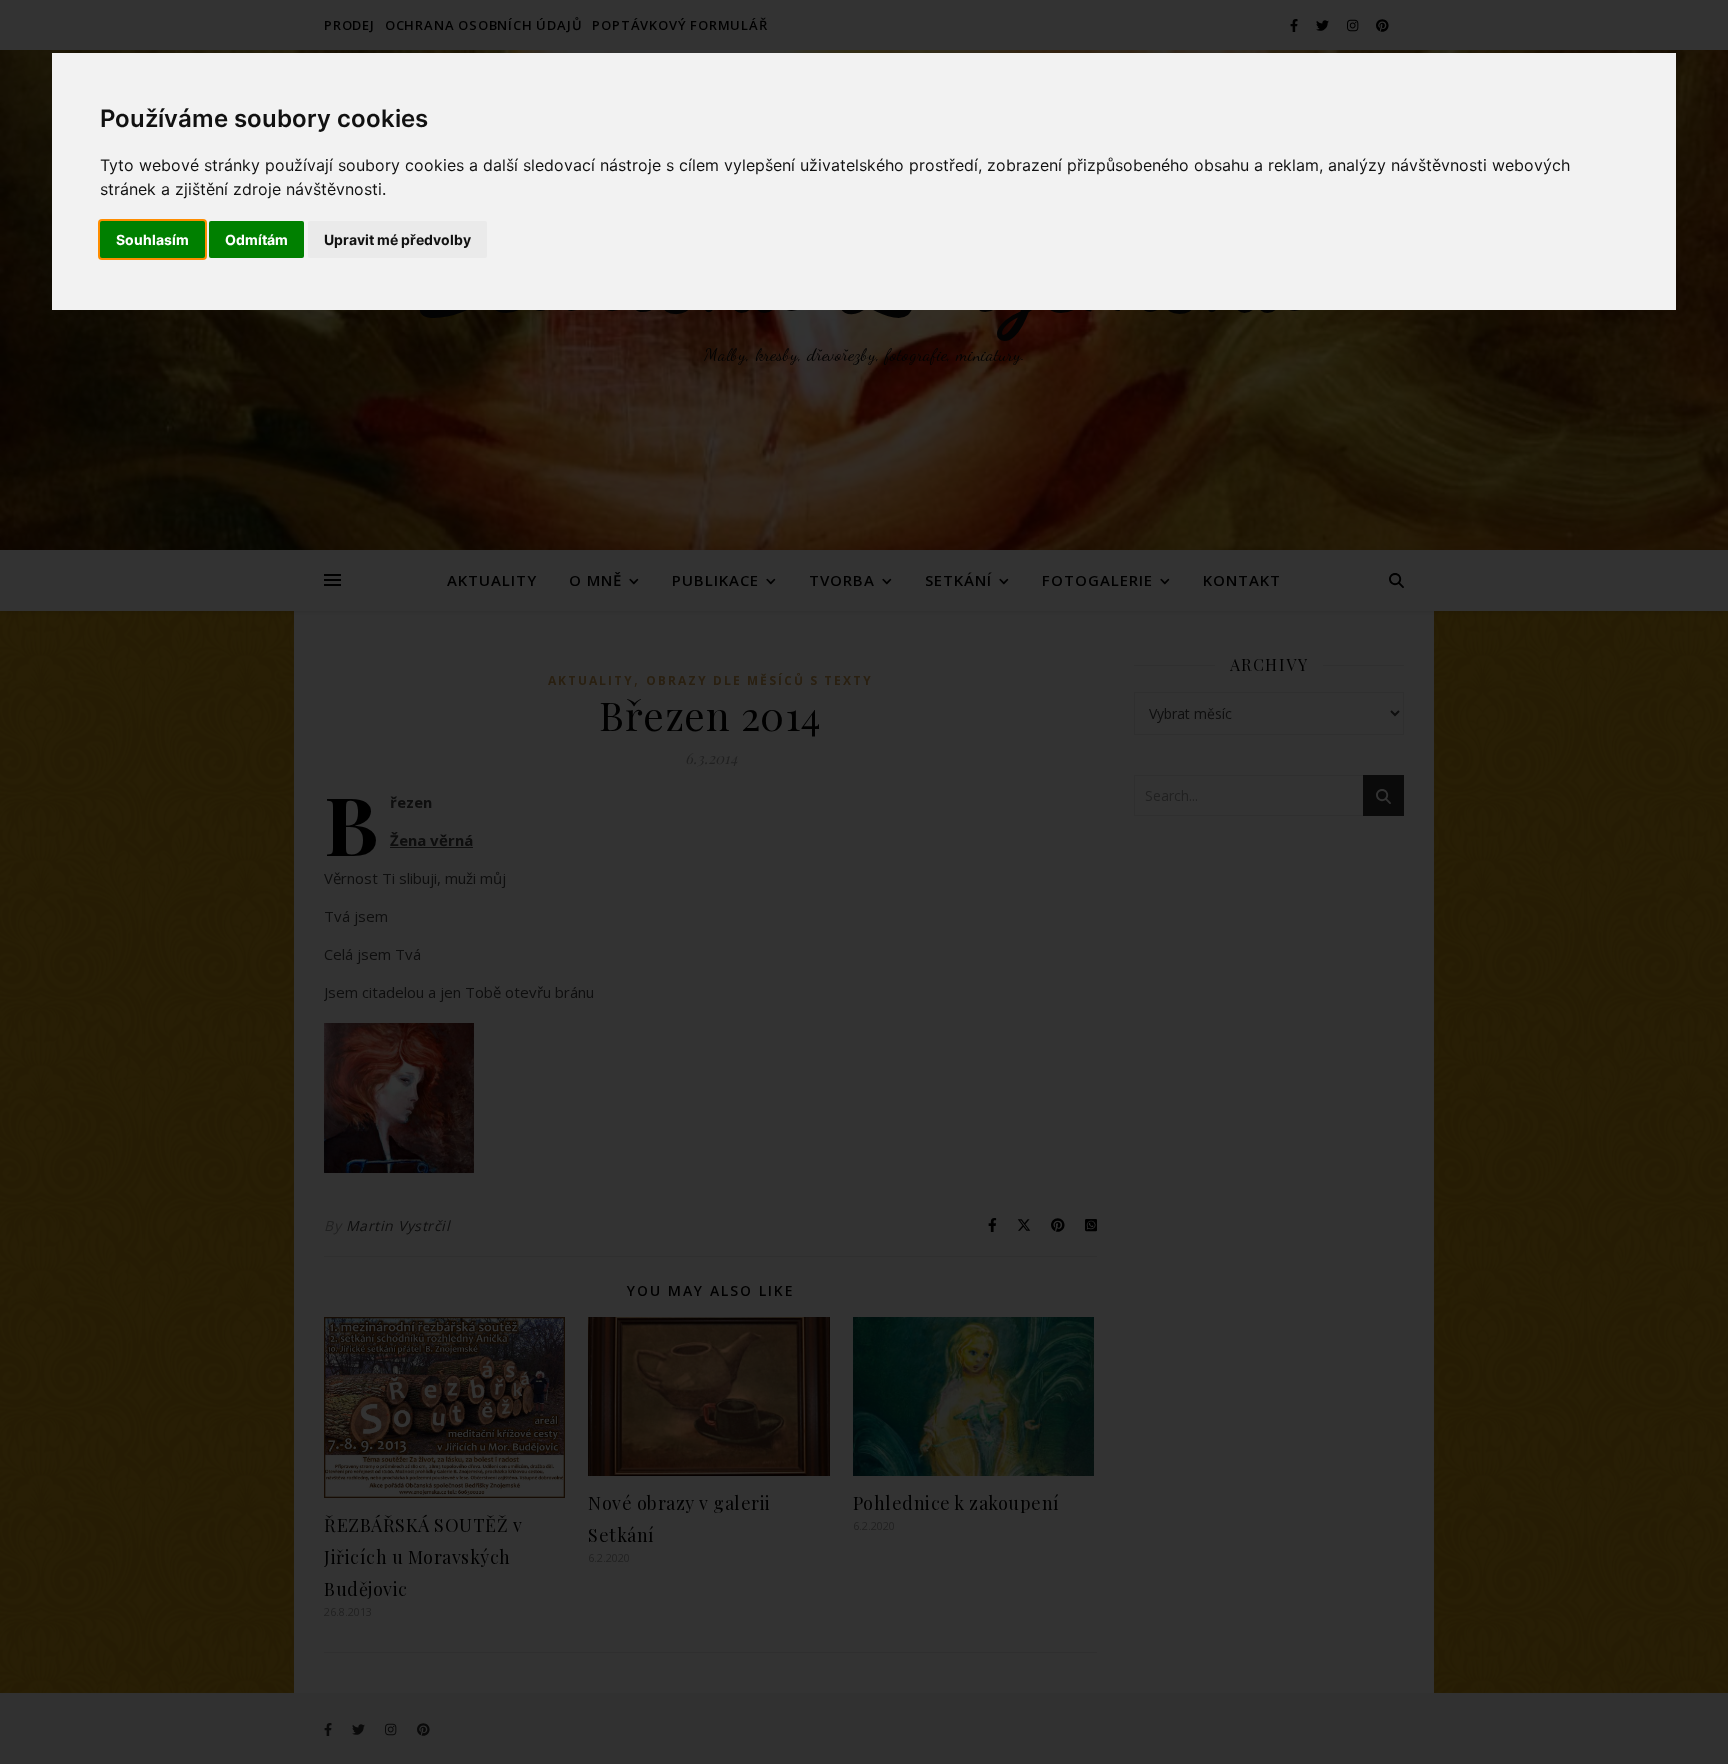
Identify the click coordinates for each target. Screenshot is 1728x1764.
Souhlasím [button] (152, 239)
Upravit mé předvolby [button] (397, 239)
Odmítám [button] (256, 239)
